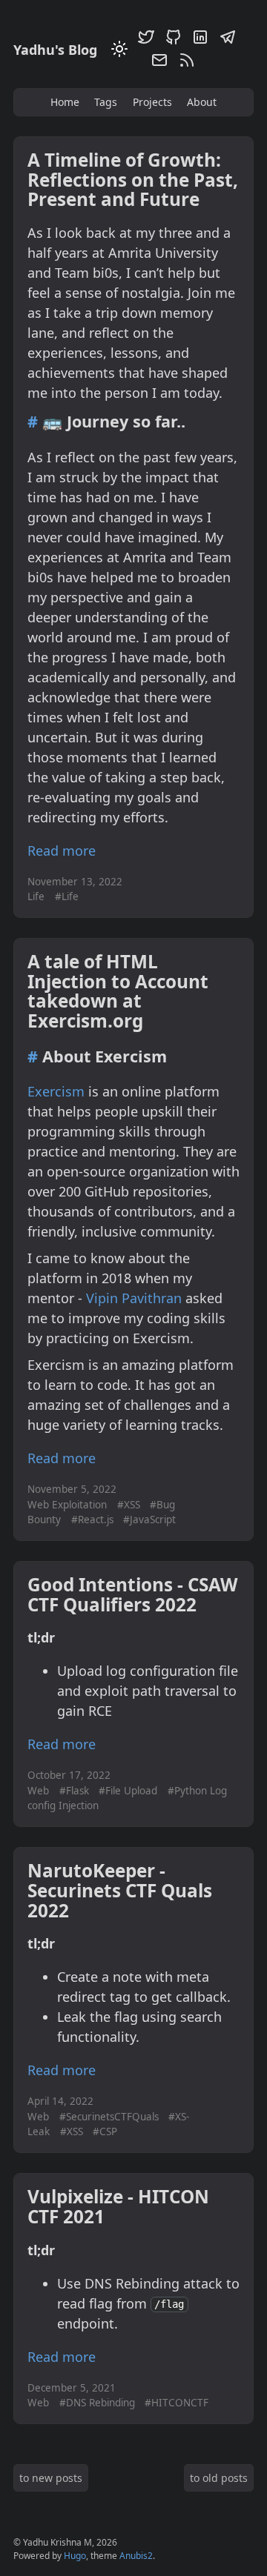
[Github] (171, 40)
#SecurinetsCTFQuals (109, 2117)
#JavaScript (149, 1520)
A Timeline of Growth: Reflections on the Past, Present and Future (133, 179)
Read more (62, 851)
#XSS (129, 1505)
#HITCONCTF (177, 2403)
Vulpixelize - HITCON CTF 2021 (118, 2206)
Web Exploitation (67, 1505)
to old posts (219, 2478)
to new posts (51, 2478)
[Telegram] (225, 40)
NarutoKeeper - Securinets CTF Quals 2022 (120, 1890)
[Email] (157, 63)
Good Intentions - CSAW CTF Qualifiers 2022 (133, 1594)
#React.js (92, 1520)
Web (38, 1791)
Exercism (56, 1091)
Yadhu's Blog (55, 50)
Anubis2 (136, 2556)
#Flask (74, 1791)
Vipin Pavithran (134, 1298)
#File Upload (128, 1791)
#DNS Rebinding (97, 2403)
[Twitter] (144, 40)
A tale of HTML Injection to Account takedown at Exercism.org (118, 991)
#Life (67, 896)
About (202, 102)
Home (65, 102)
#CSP (105, 2131)
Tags (106, 102)
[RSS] (185, 63)
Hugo (75, 2556)
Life (36, 896)
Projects (152, 102)
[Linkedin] (198, 40)
